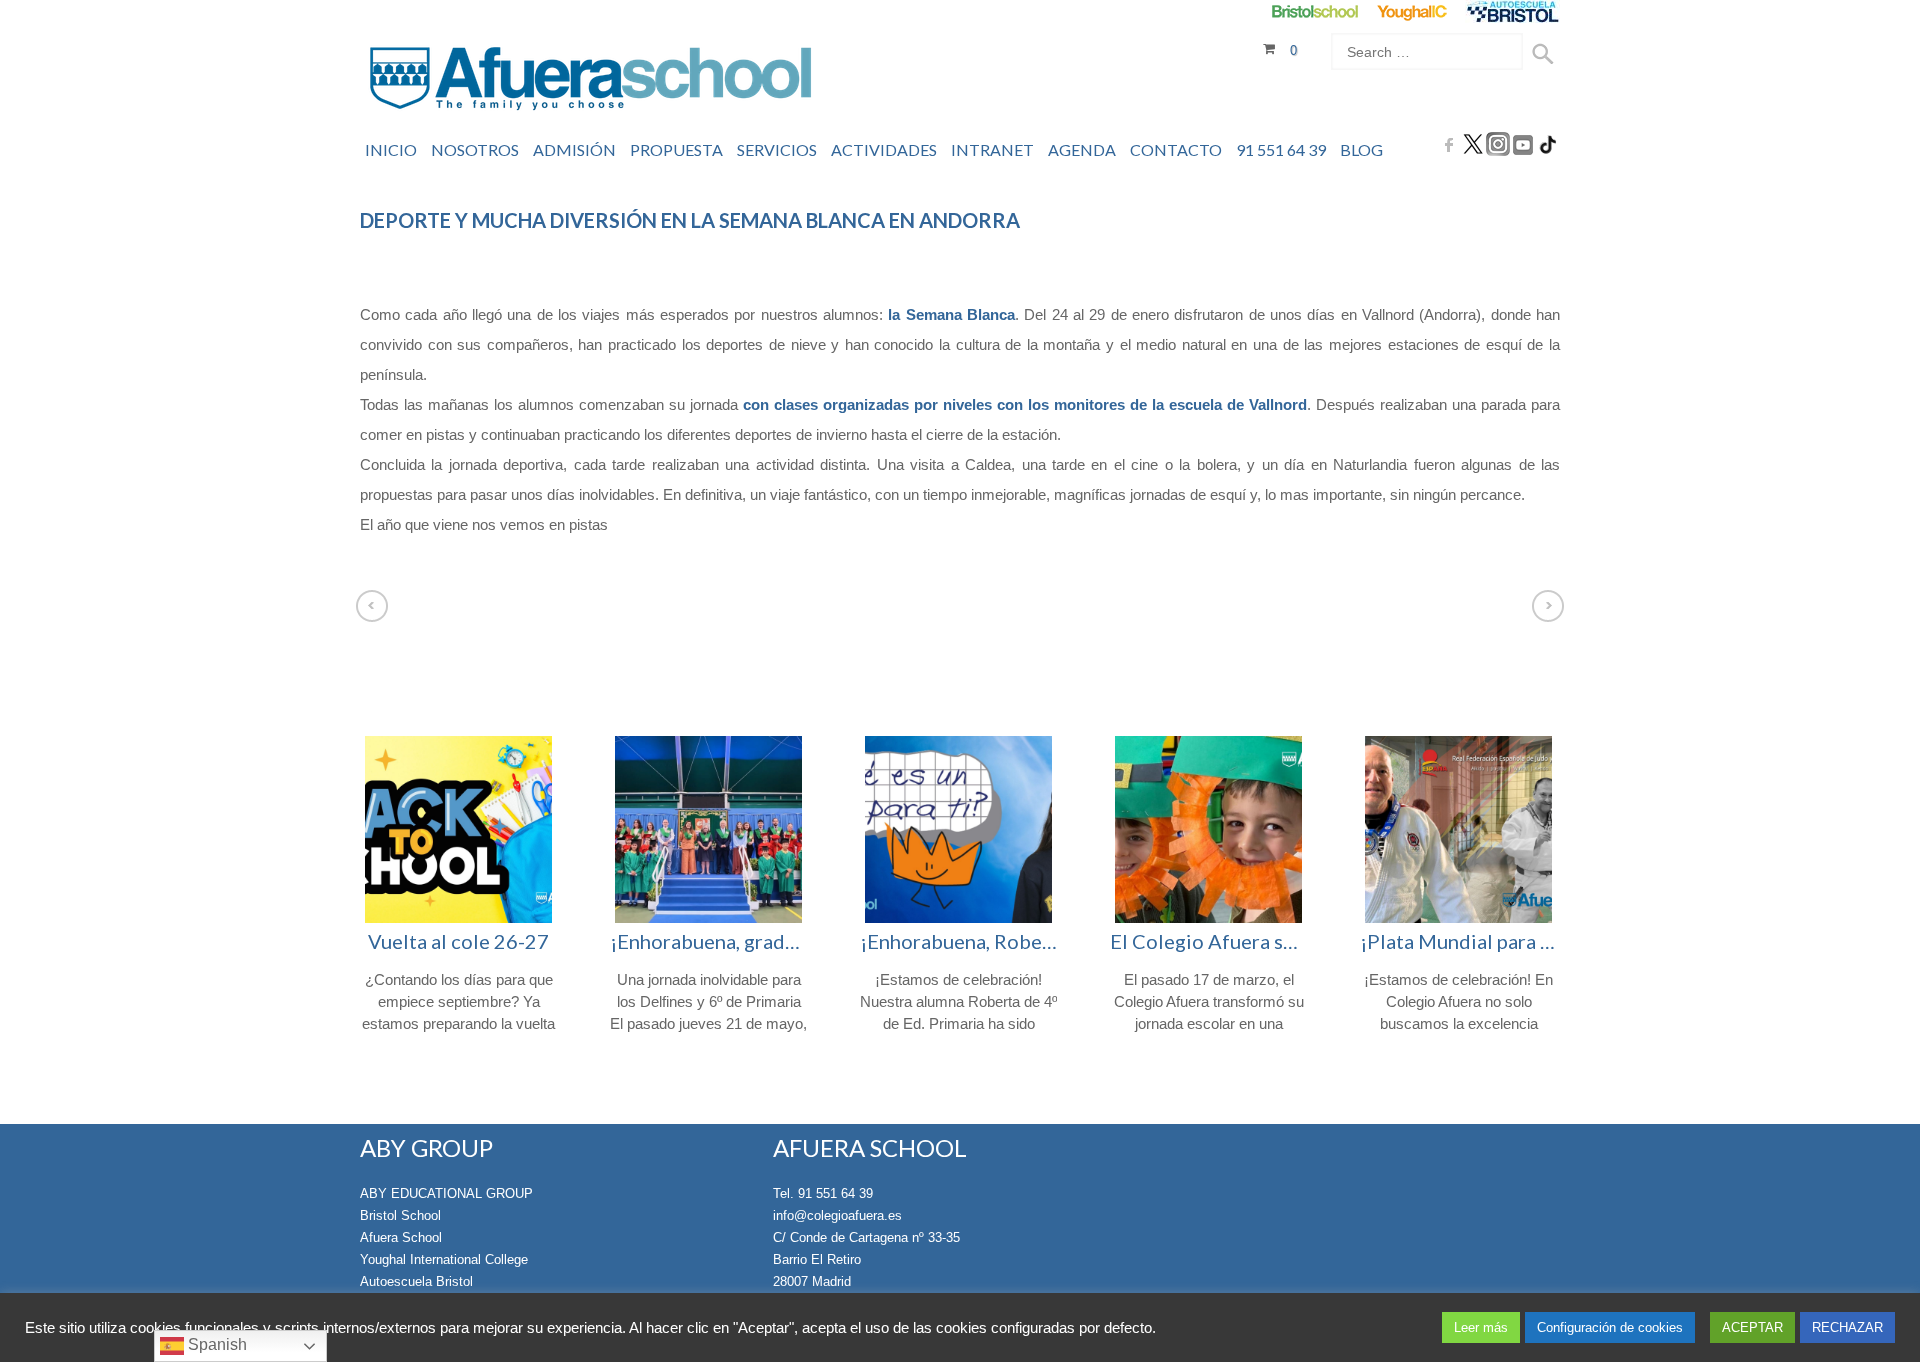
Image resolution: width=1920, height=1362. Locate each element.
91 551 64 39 (1281, 149)
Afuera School (401, 1237)
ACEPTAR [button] (1752, 1327)
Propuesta (676, 149)
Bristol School (400, 1215)
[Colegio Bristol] (1314, 11)
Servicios (777, 149)
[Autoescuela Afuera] (1512, 11)
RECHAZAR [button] (1847, 1327)
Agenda (1082, 149)
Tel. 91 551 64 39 (823, 1193)
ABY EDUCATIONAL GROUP (446, 1193)
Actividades (884, 149)
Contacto (1176, 149)
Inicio (391, 149)
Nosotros (475, 149)
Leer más (1481, 1327)
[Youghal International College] (1413, 11)
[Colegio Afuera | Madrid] (590, 81)
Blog (1361, 149)
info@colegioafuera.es (837, 1215)
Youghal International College (444, 1259)
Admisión (574, 149)
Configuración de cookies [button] (1610, 1327)
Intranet (992, 149)
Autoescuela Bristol (416, 1281)
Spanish (215, 1344)
